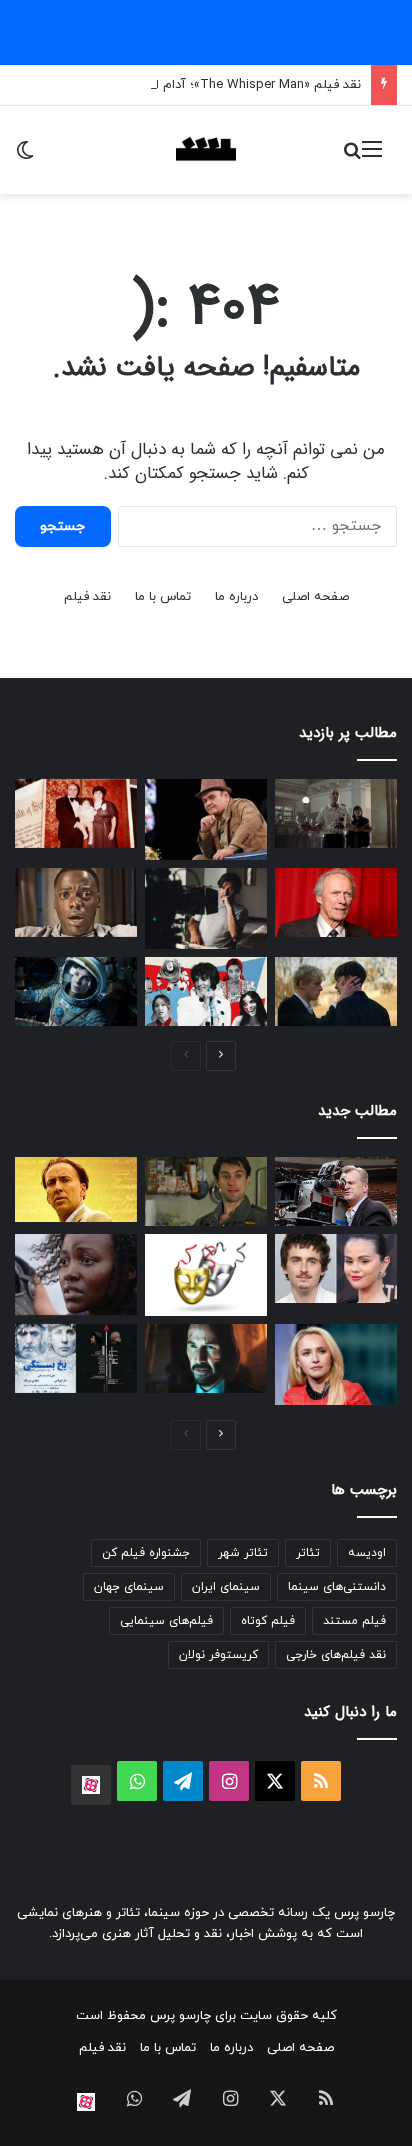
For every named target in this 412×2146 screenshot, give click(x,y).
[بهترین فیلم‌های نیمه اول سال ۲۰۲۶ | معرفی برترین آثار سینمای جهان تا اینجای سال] (206, 991)
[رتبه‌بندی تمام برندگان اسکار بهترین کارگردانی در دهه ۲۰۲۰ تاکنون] (336, 1191)
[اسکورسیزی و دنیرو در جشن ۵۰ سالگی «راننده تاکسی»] (206, 1191)
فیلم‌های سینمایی (166, 1621)
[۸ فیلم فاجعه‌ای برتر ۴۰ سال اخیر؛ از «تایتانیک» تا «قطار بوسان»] (76, 991)
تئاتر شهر (243, 1553)
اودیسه (367, 1553)
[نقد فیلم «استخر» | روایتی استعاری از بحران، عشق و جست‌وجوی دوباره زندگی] (206, 908)
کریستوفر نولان (218, 1655)
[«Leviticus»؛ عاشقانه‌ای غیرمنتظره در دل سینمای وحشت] (336, 991)
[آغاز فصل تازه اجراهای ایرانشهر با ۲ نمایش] (76, 1358)
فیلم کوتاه (268, 1621)
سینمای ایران (226, 1587)
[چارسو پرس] (206, 150)
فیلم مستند (354, 1621)
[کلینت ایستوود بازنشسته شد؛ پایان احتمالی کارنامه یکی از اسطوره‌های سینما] (336, 902)
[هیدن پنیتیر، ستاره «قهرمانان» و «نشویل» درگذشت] (336, 1364)
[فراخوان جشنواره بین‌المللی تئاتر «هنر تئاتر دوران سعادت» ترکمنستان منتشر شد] (206, 1275)
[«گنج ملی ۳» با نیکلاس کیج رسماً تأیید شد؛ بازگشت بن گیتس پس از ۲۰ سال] (76, 1189)
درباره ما (236, 597)
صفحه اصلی (315, 597)
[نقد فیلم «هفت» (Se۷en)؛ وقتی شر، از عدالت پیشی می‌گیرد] (336, 813)
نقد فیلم (87, 597)
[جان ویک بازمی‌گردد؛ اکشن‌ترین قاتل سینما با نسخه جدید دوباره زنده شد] (206, 1358)
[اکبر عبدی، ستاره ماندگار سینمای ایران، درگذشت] (206, 819)
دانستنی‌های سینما (337, 1587)
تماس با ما (163, 597)
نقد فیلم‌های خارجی (336, 1655)
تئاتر (308, 1553)
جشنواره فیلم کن (146, 1553)
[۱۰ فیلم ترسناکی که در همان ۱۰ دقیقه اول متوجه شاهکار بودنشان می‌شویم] (76, 902)
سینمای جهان (129, 1587)
